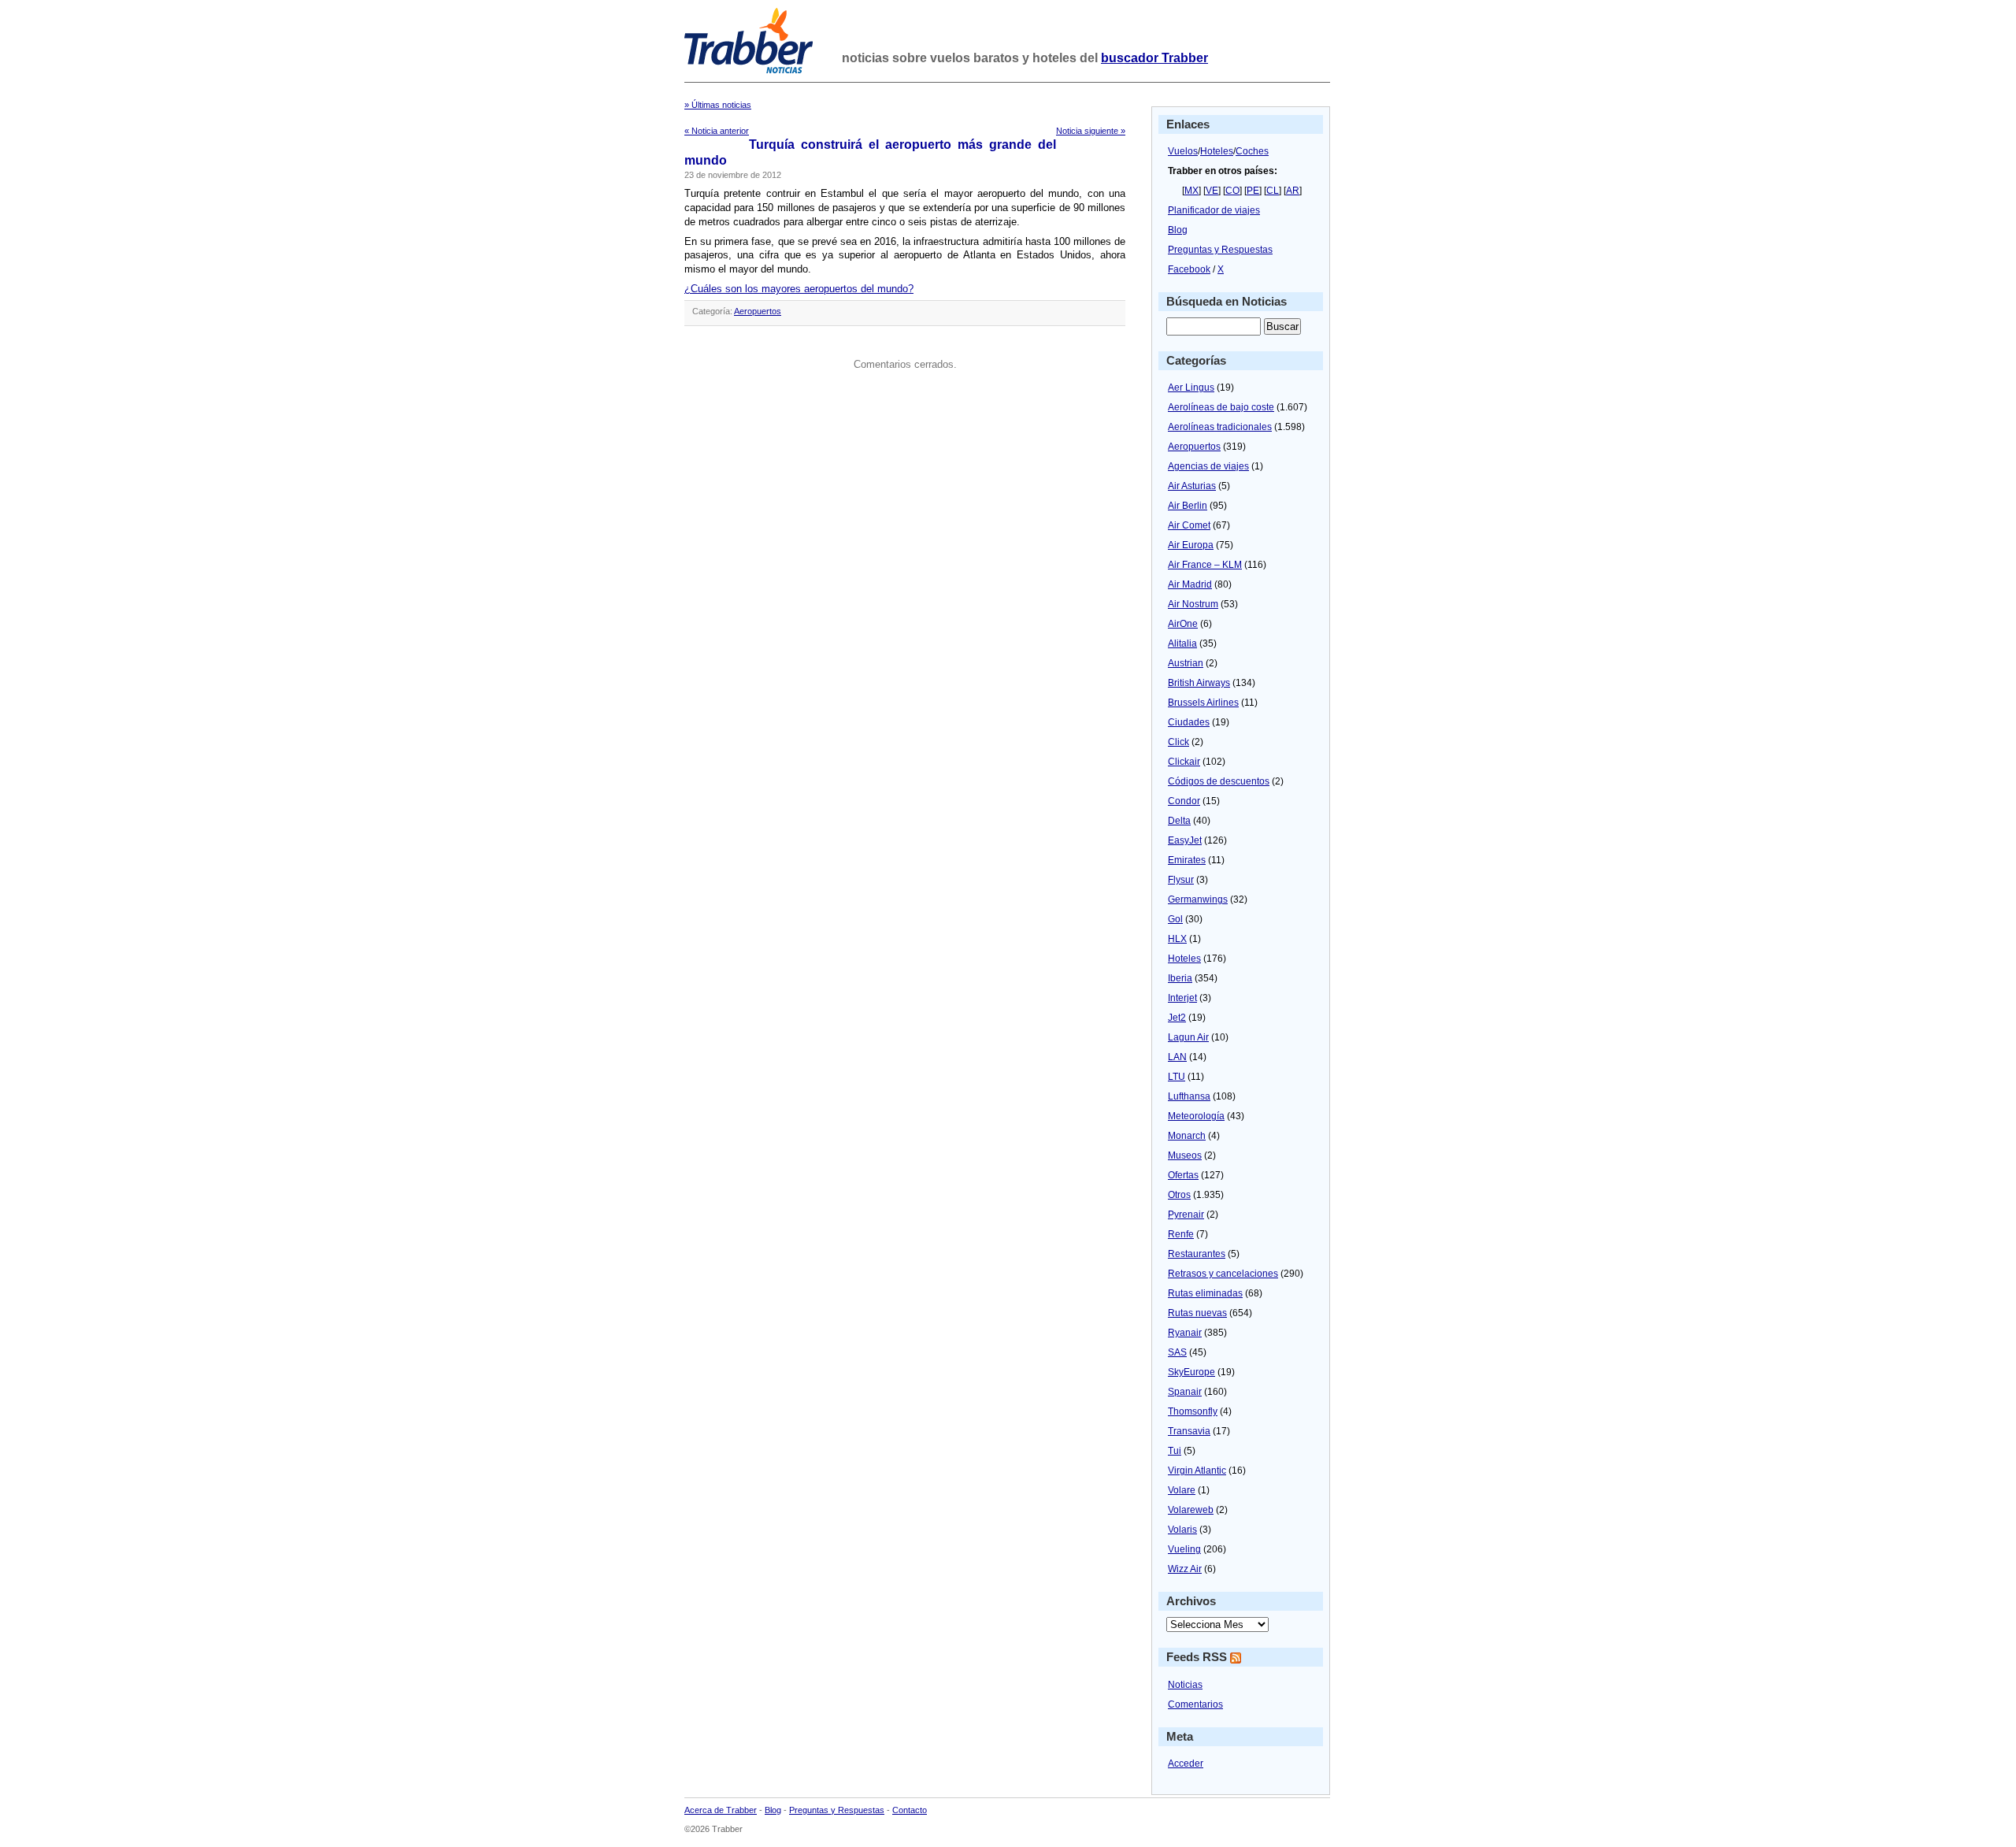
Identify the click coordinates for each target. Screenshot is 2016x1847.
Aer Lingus (1191, 388)
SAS (1177, 1352)
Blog (1178, 230)
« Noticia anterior (717, 131)
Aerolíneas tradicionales (1220, 427)
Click (1178, 742)
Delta (1179, 821)
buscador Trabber (1154, 58)
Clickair (1184, 762)
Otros (1179, 1195)
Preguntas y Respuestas (1220, 250)
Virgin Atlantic (1197, 1471)
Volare (1182, 1490)
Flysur (1181, 880)
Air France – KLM (1205, 565)
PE (1253, 191)
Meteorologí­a (1196, 1116)
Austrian (1186, 663)
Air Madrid (1190, 584)
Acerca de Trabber (721, 1810)
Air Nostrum (1193, 604)
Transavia (1189, 1431)
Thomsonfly (1193, 1411)
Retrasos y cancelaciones (1223, 1274)
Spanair (1185, 1392)
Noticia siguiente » (1091, 131)
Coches (1252, 151)
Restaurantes (1197, 1254)
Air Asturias (1192, 486)
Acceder (1186, 1764)
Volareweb (1191, 1510)
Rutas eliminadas (1205, 1293)
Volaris (1182, 1530)
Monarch (1187, 1136)
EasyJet (1185, 840)
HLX (1177, 939)
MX (1191, 191)
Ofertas (1183, 1175)
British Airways (1199, 683)
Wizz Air (1185, 1569)
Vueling (1184, 1549)
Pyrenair (1186, 1215)
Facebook (1189, 269)
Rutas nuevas (1197, 1313)
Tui (1175, 1451)
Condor (1184, 801)
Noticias (1185, 1685)
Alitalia (1182, 643)
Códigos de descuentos (1219, 781)
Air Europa (1191, 545)
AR (1293, 191)
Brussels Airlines (1203, 703)
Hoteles (1217, 151)
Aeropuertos (758, 311)
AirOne (1183, 624)
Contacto (910, 1810)
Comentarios (1195, 1704)
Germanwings (1198, 899)
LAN (1177, 1057)
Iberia (1180, 978)
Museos (1185, 1155)
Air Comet (1189, 525)
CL (1273, 191)
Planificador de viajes (1214, 210)
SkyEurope (1191, 1372)
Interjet (1182, 998)
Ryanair (1185, 1333)
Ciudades (1189, 722)
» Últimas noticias (718, 105)
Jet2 (1177, 1018)
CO (1232, 191)
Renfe (1181, 1234)
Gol (1175, 919)
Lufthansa (1189, 1096)
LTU (1177, 1077)
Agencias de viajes (1208, 466)
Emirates (1187, 860)
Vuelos (1183, 151)
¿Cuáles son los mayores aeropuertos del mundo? (799, 289)
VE (1212, 191)
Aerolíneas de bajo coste (1221, 407)
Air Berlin (1188, 506)
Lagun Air (1188, 1037)
